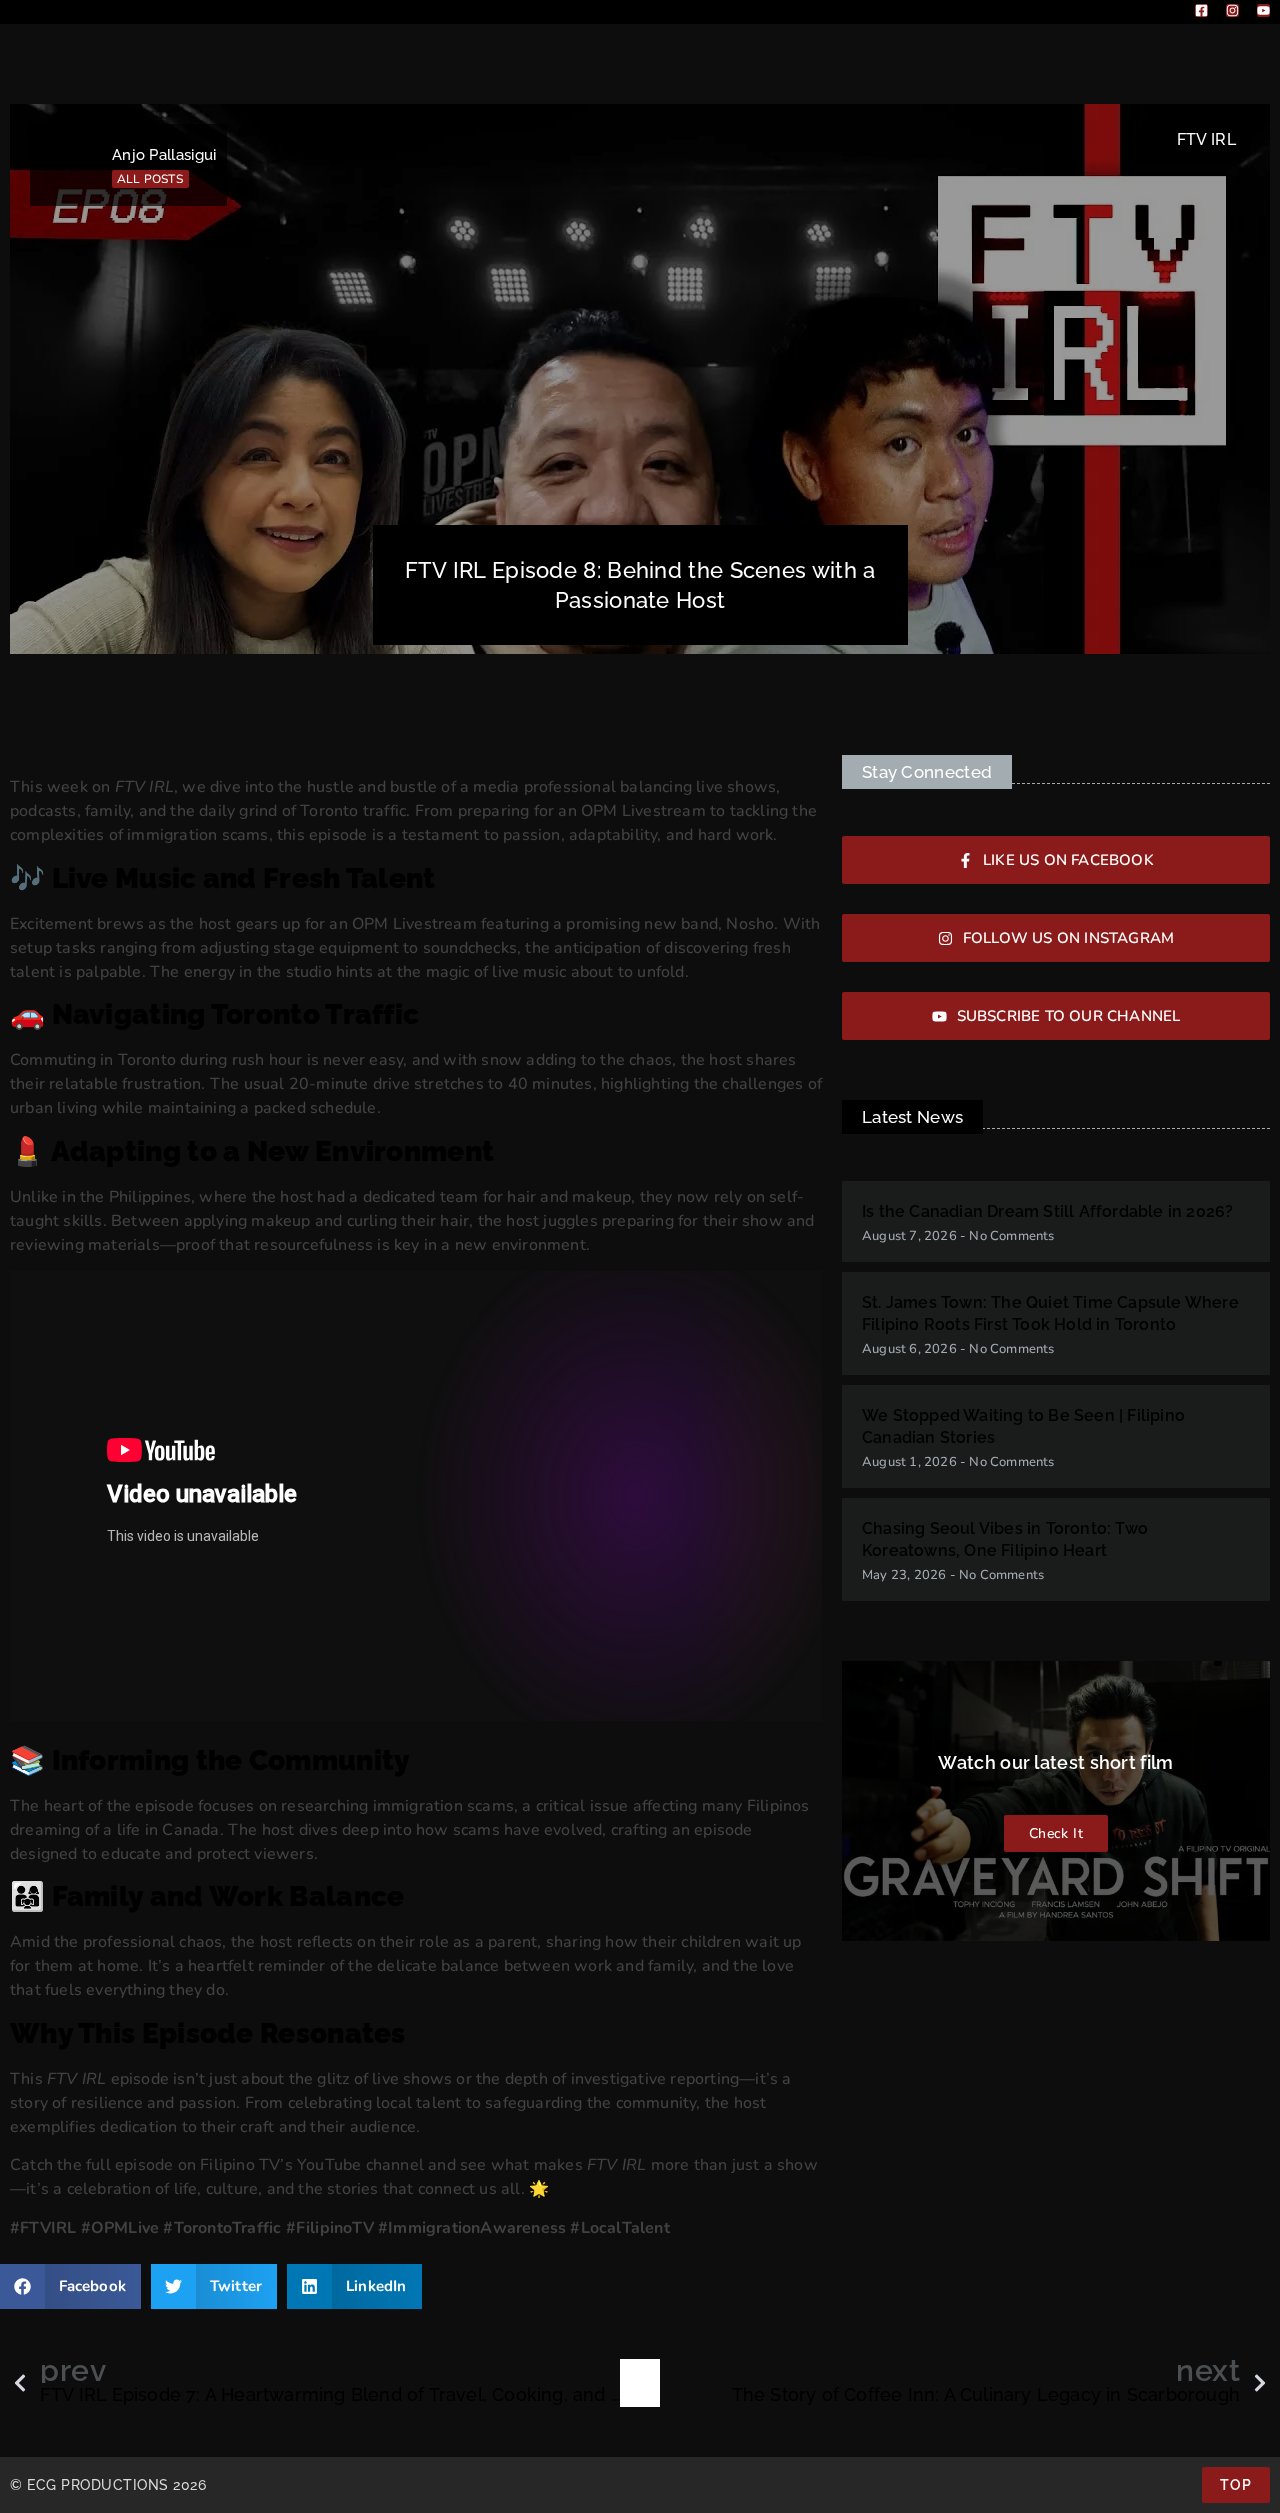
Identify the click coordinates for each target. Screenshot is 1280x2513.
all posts (150, 179)
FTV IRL (1206, 139)
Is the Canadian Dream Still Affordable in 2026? (1047, 1211)
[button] (70, 2286)
